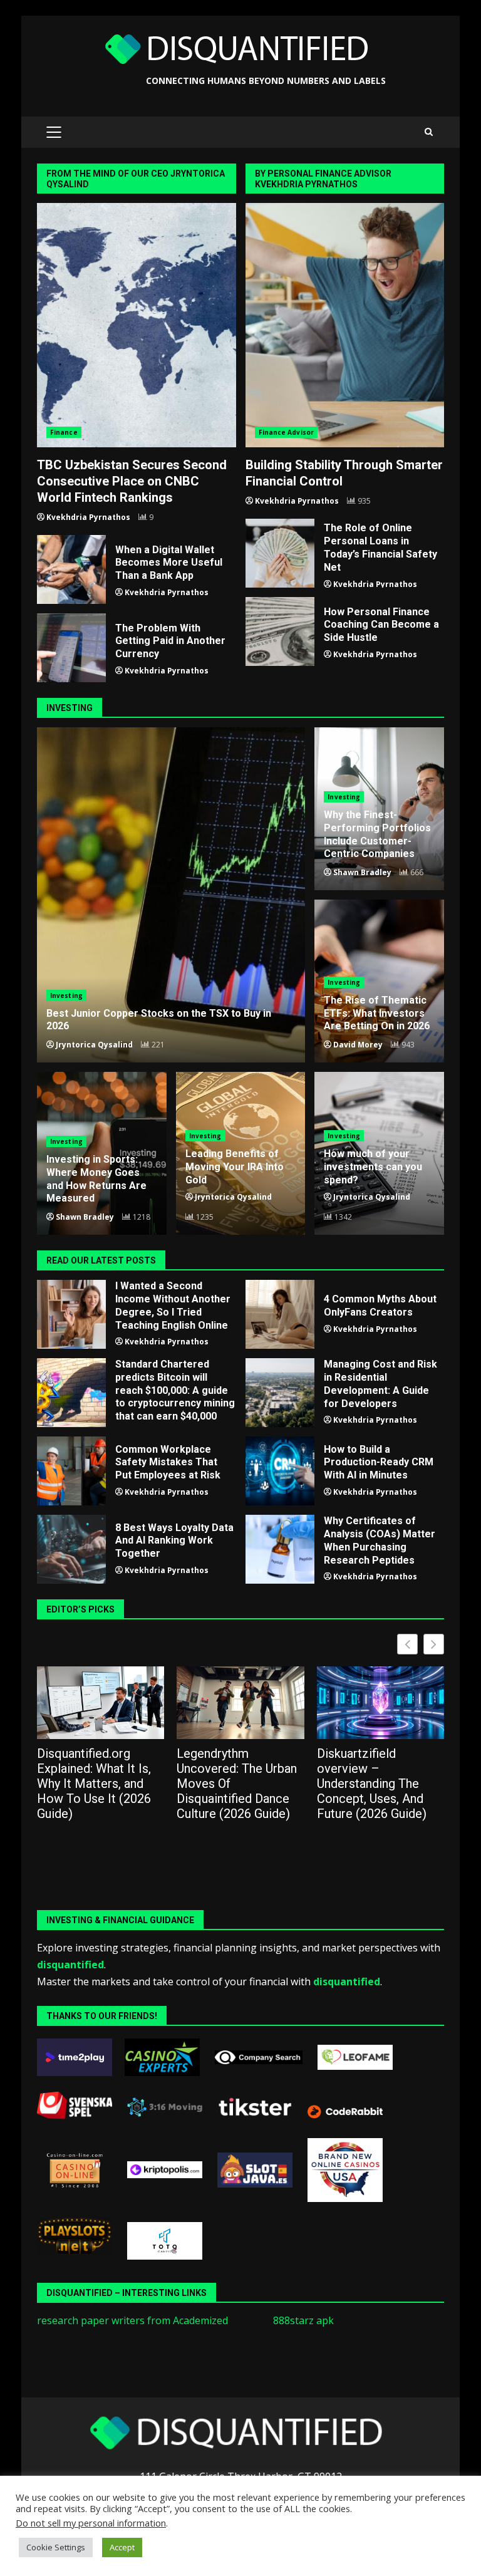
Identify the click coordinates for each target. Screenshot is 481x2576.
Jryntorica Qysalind (94, 1045)
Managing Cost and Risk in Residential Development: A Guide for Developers (280, 1393)
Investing (66, 995)
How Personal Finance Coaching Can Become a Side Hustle (280, 631)
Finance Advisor (287, 432)
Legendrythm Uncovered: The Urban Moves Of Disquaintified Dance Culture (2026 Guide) (237, 1784)
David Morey (358, 1045)
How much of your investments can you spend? (373, 1167)
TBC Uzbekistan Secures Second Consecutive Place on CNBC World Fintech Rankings (137, 325)
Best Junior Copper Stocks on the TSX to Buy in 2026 (171, 895)
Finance (64, 432)
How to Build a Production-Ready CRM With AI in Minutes (280, 1471)
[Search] (429, 132)
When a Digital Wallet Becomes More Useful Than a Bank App (71, 569)
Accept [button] (122, 2547)
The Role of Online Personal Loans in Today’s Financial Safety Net (280, 553)
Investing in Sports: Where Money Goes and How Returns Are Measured (96, 1179)
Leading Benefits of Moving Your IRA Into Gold (235, 1167)
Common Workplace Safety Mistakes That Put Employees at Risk (71, 1471)
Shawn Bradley (362, 872)
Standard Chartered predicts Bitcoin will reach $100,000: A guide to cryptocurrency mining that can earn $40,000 (71, 1393)
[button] (434, 1644)
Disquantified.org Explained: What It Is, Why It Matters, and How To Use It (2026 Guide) (94, 1784)
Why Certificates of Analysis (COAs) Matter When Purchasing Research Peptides (280, 1549)
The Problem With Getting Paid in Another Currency (71, 648)
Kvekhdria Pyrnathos (88, 517)
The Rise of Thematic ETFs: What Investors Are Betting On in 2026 (377, 1013)
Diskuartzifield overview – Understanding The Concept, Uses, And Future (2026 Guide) (372, 1784)
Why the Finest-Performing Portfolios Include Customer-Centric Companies (377, 834)
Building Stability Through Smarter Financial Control (345, 325)
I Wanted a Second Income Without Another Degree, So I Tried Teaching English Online (71, 1314)
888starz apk (303, 2320)
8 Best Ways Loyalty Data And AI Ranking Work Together (71, 1549)
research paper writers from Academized (132, 2320)
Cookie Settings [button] (56, 2547)
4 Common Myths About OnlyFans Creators (280, 1314)
